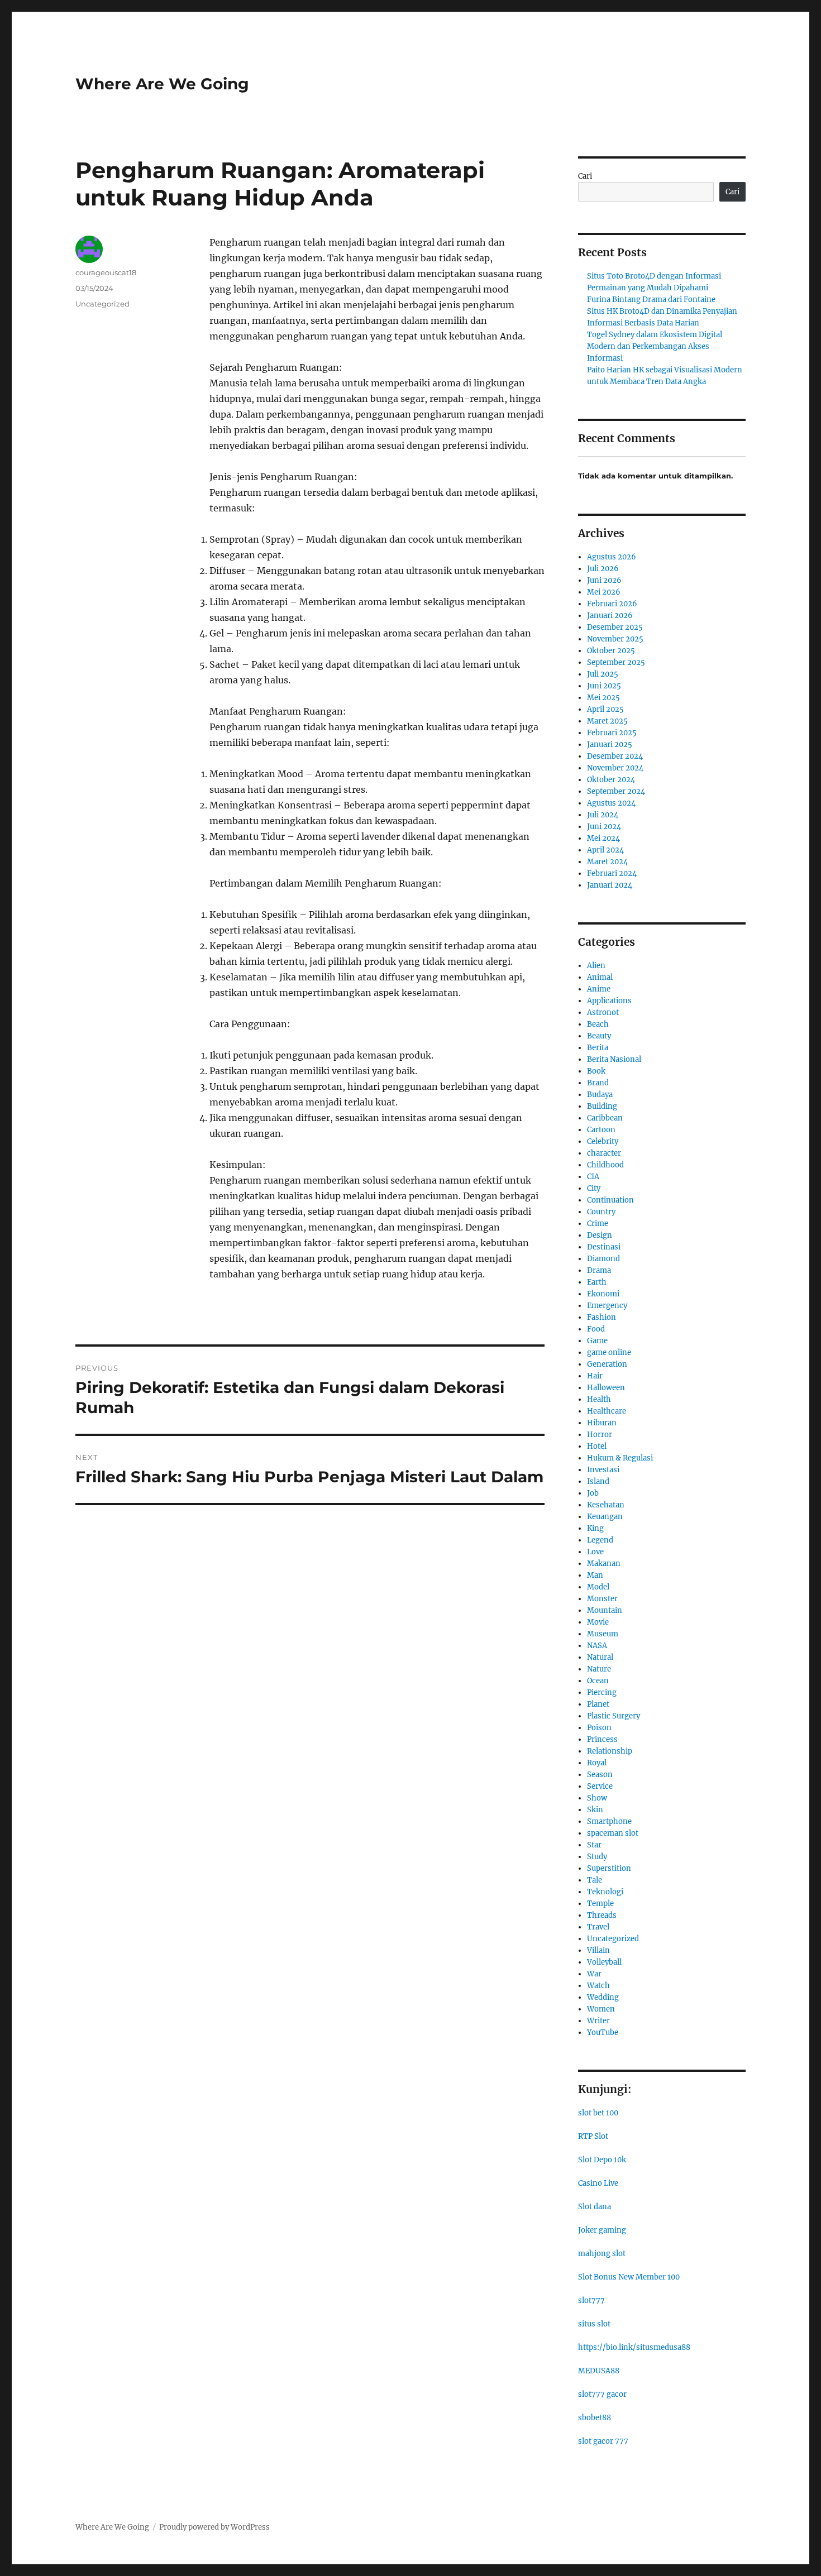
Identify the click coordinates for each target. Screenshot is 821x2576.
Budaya (600, 1095)
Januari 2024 (610, 885)
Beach (598, 1024)
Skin (595, 1810)
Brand (598, 1083)
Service (600, 1786)
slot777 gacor (602, 2394)
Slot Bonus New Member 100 (629, 2277)
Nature (599, 1669)
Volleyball (604, 1962)
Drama (599, 1270)
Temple (600, 1904)
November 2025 (615, 639)
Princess (602, 1739)
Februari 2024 (612, 873)
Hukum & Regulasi (620, 1458)
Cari (585, 176)
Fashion (602, 1317)
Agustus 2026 (612, 557)
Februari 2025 (612, 733)
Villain (598, 1950)
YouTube (603, 2032)
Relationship (610, 1751)
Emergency (607, 1306)
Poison (599, 1728)
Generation (607, 1364)
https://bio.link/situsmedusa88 (634, 2347)
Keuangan (605, 1517)
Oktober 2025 (611, 651)
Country (601, 1212)
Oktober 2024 (611, 780)
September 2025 (616, 662)
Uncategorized (102, 304)
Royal (597, 1763)
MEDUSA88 (599, 2371)
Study (597, 1857)
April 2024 (605, 850)
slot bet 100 (598, 2113)
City (594, 1188)
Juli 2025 (603, 674)
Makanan (604, 1564)
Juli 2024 (603, 815)
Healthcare (607, 1411)
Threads (602, 1915)
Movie (598, 1622)
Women (601, 2009)
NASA (597, 1646)
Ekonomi (603, 1294)
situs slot (594, 2324)
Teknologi (605, 1892)
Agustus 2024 (611, 803)
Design (600, 1235)
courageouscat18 (106, 272)
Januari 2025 (610, 744)
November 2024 (615, 768)
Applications (609, 1001)
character (604, 1153)
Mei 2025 (603, 698)
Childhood (605, 1165)
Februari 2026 (612, 604)
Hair (595, 1376)
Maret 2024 (607, 862)
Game (597, 1341)
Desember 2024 (615, 756)
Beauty (599, 1036)
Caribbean (605, 1118)
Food (596, 1329)
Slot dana (595, 2207)
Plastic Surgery (614, 1716)
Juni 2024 (604, 827)
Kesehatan (606, 1505)
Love (595, 1552)
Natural (600, 1657)
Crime (598, 1224)
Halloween (606, 1388)
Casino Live (598, 2183)
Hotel (597, 1446)
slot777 (591, 2300)
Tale (595, 1880)
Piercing (602, 1692)
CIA (593, 1177)
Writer (598, 2021)
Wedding (603, 1997)
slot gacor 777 (603, 2441)
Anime (599, 989)
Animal (600, 977)
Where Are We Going (162, 84)
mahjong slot (602, 2254)
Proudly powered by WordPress (214, 2527)
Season (600, 1775)
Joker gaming (602, 2230)
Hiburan (602, 1423)
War (594, 1974)
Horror (600, 1435)
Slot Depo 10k (602, 2160)
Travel (598, 1927)
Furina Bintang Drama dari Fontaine (651, 300)
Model (598, 1587)
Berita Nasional (614, 1059)
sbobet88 (595, 2418)
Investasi (603, 1470)
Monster (602, 1599)
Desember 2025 (615, 627)
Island (598, 1481)
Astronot (603, 1012)
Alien (596, 966)
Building (602, 1106)
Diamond (603, 1259)
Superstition (609, 1868)
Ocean (598, 1681)
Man (595, 1575)
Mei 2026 (604, 592)
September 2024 (616, 791)
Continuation (610, 1200)
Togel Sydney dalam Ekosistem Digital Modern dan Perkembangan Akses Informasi (655, 346)
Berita (598, 1048)
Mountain (605, 1610)
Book (596, 1071)
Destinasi (604, 1247)
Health (599, 1399)
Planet (598, 1704)
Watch (598, 1986)
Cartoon (601, 1130)
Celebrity (603, 1141)
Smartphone (609, 1821)
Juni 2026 (604, 580)
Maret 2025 (607, 721)
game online (609, 1352)
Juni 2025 (604, 686)
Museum (603, 1634)
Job (593, 1493)
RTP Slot (593, 2136)
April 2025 (605, 709)
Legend (600, 1540)
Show (597, 1798)
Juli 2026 (603, 569)
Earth (597, 1282)
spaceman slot (613, 1833)
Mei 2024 (603, 838)
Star (594, 1845)
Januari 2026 (610, 616)
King (595, 1528)
